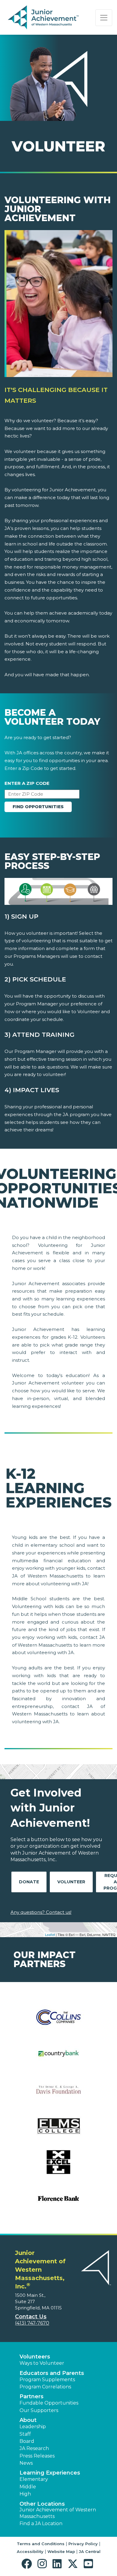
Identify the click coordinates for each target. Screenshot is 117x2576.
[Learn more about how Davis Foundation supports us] (58, 2094)
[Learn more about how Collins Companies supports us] (58, 2021)
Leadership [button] (33, 2427)
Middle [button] (28, 2487)
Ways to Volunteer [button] (42, 2363)
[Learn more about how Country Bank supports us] (58, 2057)
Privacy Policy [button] (83, 2544)
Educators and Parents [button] (52, 2373)
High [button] (25, 2494)
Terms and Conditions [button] (41, 2544)
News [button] (26, 2463)
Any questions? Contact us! (41, 1912)
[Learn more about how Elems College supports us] (58, 2130)
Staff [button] (25, 2434)
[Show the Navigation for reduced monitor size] (104, 18)
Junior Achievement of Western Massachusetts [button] (58, 2513)
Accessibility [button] (30, 2551)
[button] (28, 2564)
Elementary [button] (34, 2479)
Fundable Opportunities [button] (49, 2403)
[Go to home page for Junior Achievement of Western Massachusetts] (44, 18)
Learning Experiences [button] (50, 2473)
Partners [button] (31, 2396)
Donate (29, 1882)
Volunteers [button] (35, 2357)
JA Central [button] (90, 2551)
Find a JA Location (41, 2523)
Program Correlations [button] (45, 2387)
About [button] (28, 2420)
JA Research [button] (34, 2448)
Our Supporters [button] (39, 2410)
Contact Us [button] (31, 2317)
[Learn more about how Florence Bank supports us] (58, 2202)
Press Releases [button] (37, 2456)
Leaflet (50, 1934)
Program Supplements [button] (47, 2380)
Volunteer (71, 1882)
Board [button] (27, 2441)
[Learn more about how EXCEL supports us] (58, 2166)
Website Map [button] (61, 2551)
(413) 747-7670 (32, 2323)
